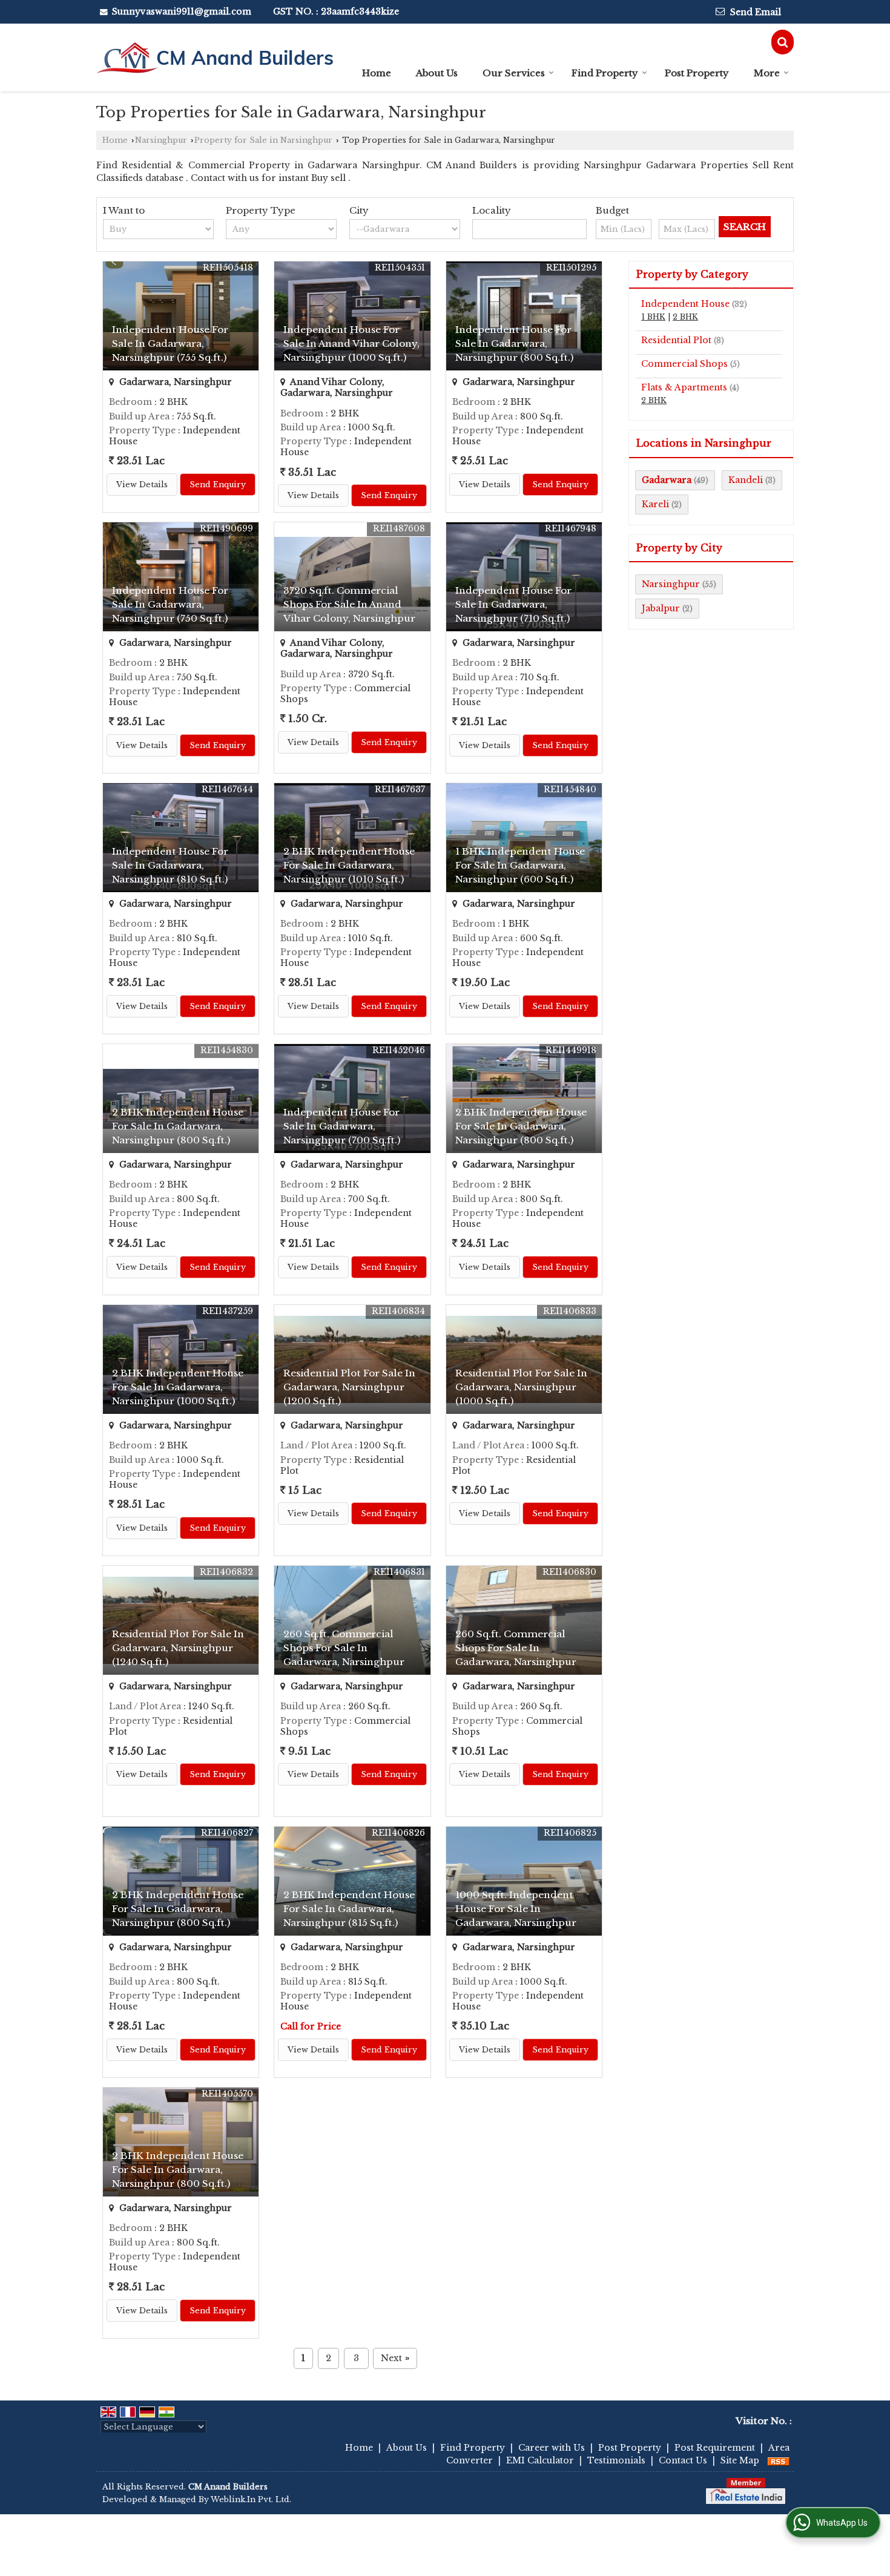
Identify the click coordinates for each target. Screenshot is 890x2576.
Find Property (605, 73)
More (767, 73)
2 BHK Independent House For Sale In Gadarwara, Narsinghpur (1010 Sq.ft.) (349, 865)
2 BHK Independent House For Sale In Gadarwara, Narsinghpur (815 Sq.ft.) (349, 1909)
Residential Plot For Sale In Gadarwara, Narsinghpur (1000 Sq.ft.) (521, 1387)
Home (377, 73)
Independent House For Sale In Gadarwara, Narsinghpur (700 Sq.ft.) (342, 1126)
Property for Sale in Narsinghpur (263, 140)
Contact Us (683, 2460)
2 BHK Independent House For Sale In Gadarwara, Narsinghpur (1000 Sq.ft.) (178, 1387)
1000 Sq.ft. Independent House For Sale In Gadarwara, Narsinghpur (516, 1909)
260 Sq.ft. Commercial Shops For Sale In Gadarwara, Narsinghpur (344, 1648)
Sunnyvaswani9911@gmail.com (182, 11)
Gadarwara (667, 480)
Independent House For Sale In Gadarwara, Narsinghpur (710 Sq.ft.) (513, 604)
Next (395, 2358)
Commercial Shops (684, 364)
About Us (437, 73)
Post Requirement (715, 2448)
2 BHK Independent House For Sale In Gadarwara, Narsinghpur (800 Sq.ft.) (178, 1126)
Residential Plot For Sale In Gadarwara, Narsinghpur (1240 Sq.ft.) (178, 1648)
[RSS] (779, 2460)
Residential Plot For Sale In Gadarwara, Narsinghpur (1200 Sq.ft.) (349, 1387)
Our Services (514, 73)
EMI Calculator (540, 2460)
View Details (142, 485)
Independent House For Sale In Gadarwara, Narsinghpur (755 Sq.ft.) (170, 343)
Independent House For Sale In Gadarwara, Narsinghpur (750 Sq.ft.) (170, 604)
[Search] (783, 42)
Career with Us (552, 2448)
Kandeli (746, 480)
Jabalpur (661, 608)
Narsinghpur (161, 140)
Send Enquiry (218, 485)
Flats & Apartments (684, 387)
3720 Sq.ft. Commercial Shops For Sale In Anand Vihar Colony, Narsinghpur (349, 604)
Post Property (697, 73)
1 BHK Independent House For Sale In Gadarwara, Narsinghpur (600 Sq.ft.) (520, 865)
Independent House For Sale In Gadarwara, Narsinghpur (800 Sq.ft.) (514, 343)
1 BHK (653, 317)
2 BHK (685, 317)
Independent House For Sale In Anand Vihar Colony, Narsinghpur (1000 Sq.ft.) (351, 343)
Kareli (655, 504)
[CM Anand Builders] (215, 57)
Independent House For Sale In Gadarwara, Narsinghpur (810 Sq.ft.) (170, 865)
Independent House (685, 304)
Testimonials (616, 2460)
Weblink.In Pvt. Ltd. (251, 2499)
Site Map (740, 2460)
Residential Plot (676, 340)
